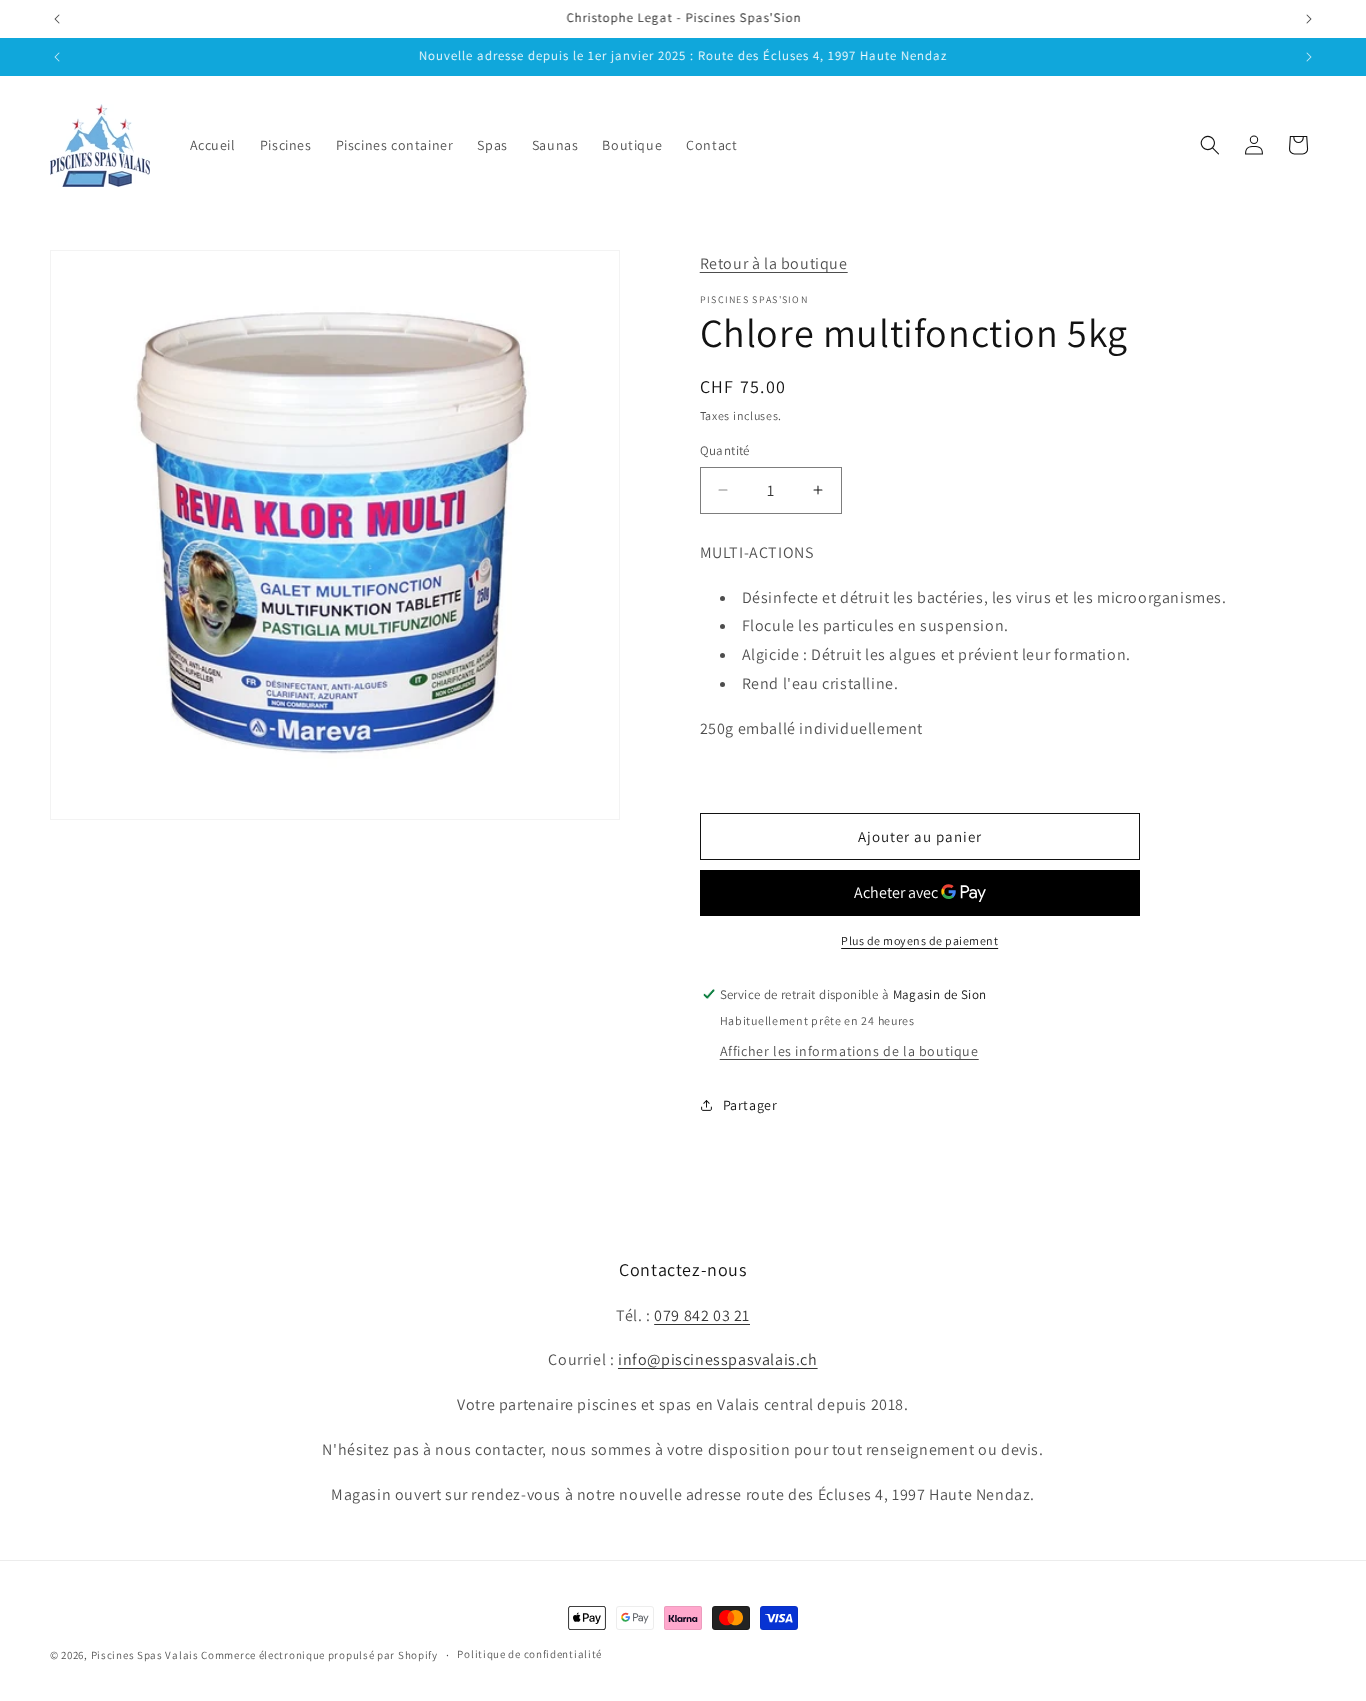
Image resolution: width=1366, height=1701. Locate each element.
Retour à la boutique (774, 263)
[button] (1210, 145)
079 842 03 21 (702, 1315)
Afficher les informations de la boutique (849, 1051)
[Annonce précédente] (57, 19)
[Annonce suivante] (1309, 19)
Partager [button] (750, 1105)
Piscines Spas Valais (145, 1655)
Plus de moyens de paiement (919, 940)
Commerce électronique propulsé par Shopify (319, 1655)
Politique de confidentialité (529, 1654)
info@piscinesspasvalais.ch (718, 1359)
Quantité (725, 450)
